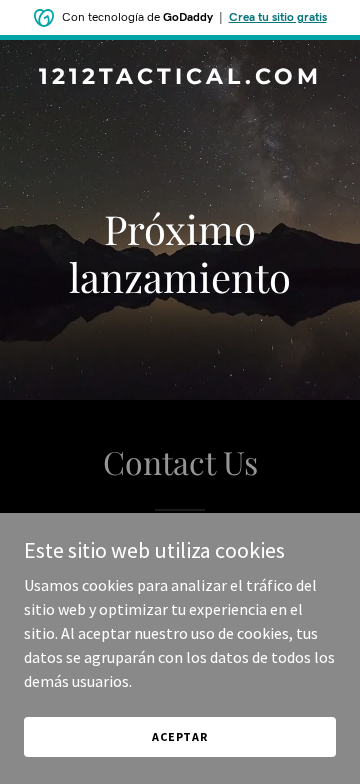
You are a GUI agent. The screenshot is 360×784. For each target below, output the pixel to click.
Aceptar (180, 736)
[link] (180, 78)
